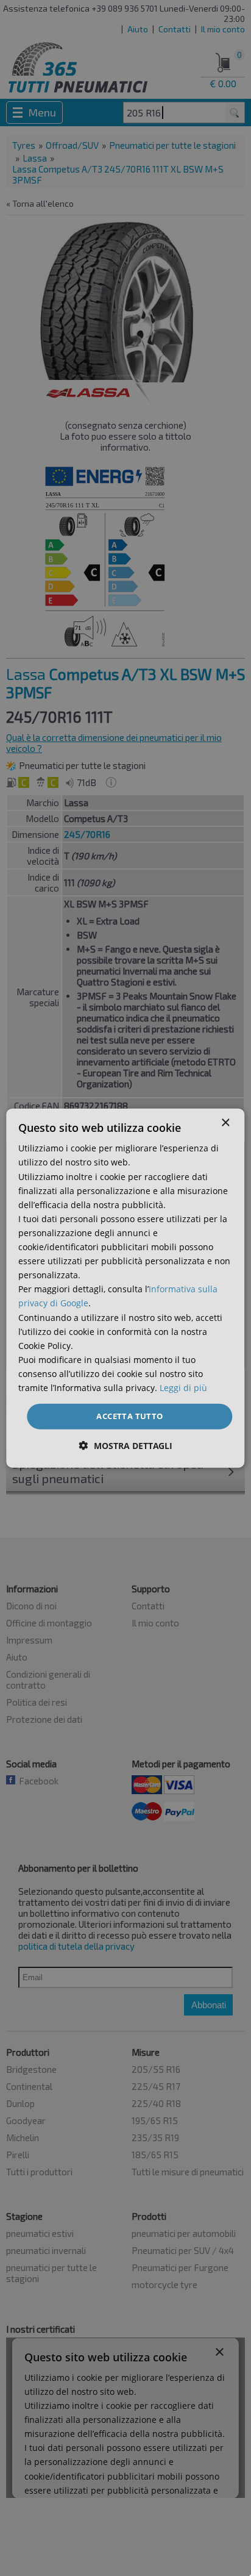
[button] (126, 1445)
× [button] (225, 1123)
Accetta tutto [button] (129, 1416)
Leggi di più (183, 1388)
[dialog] (125, 1288)
